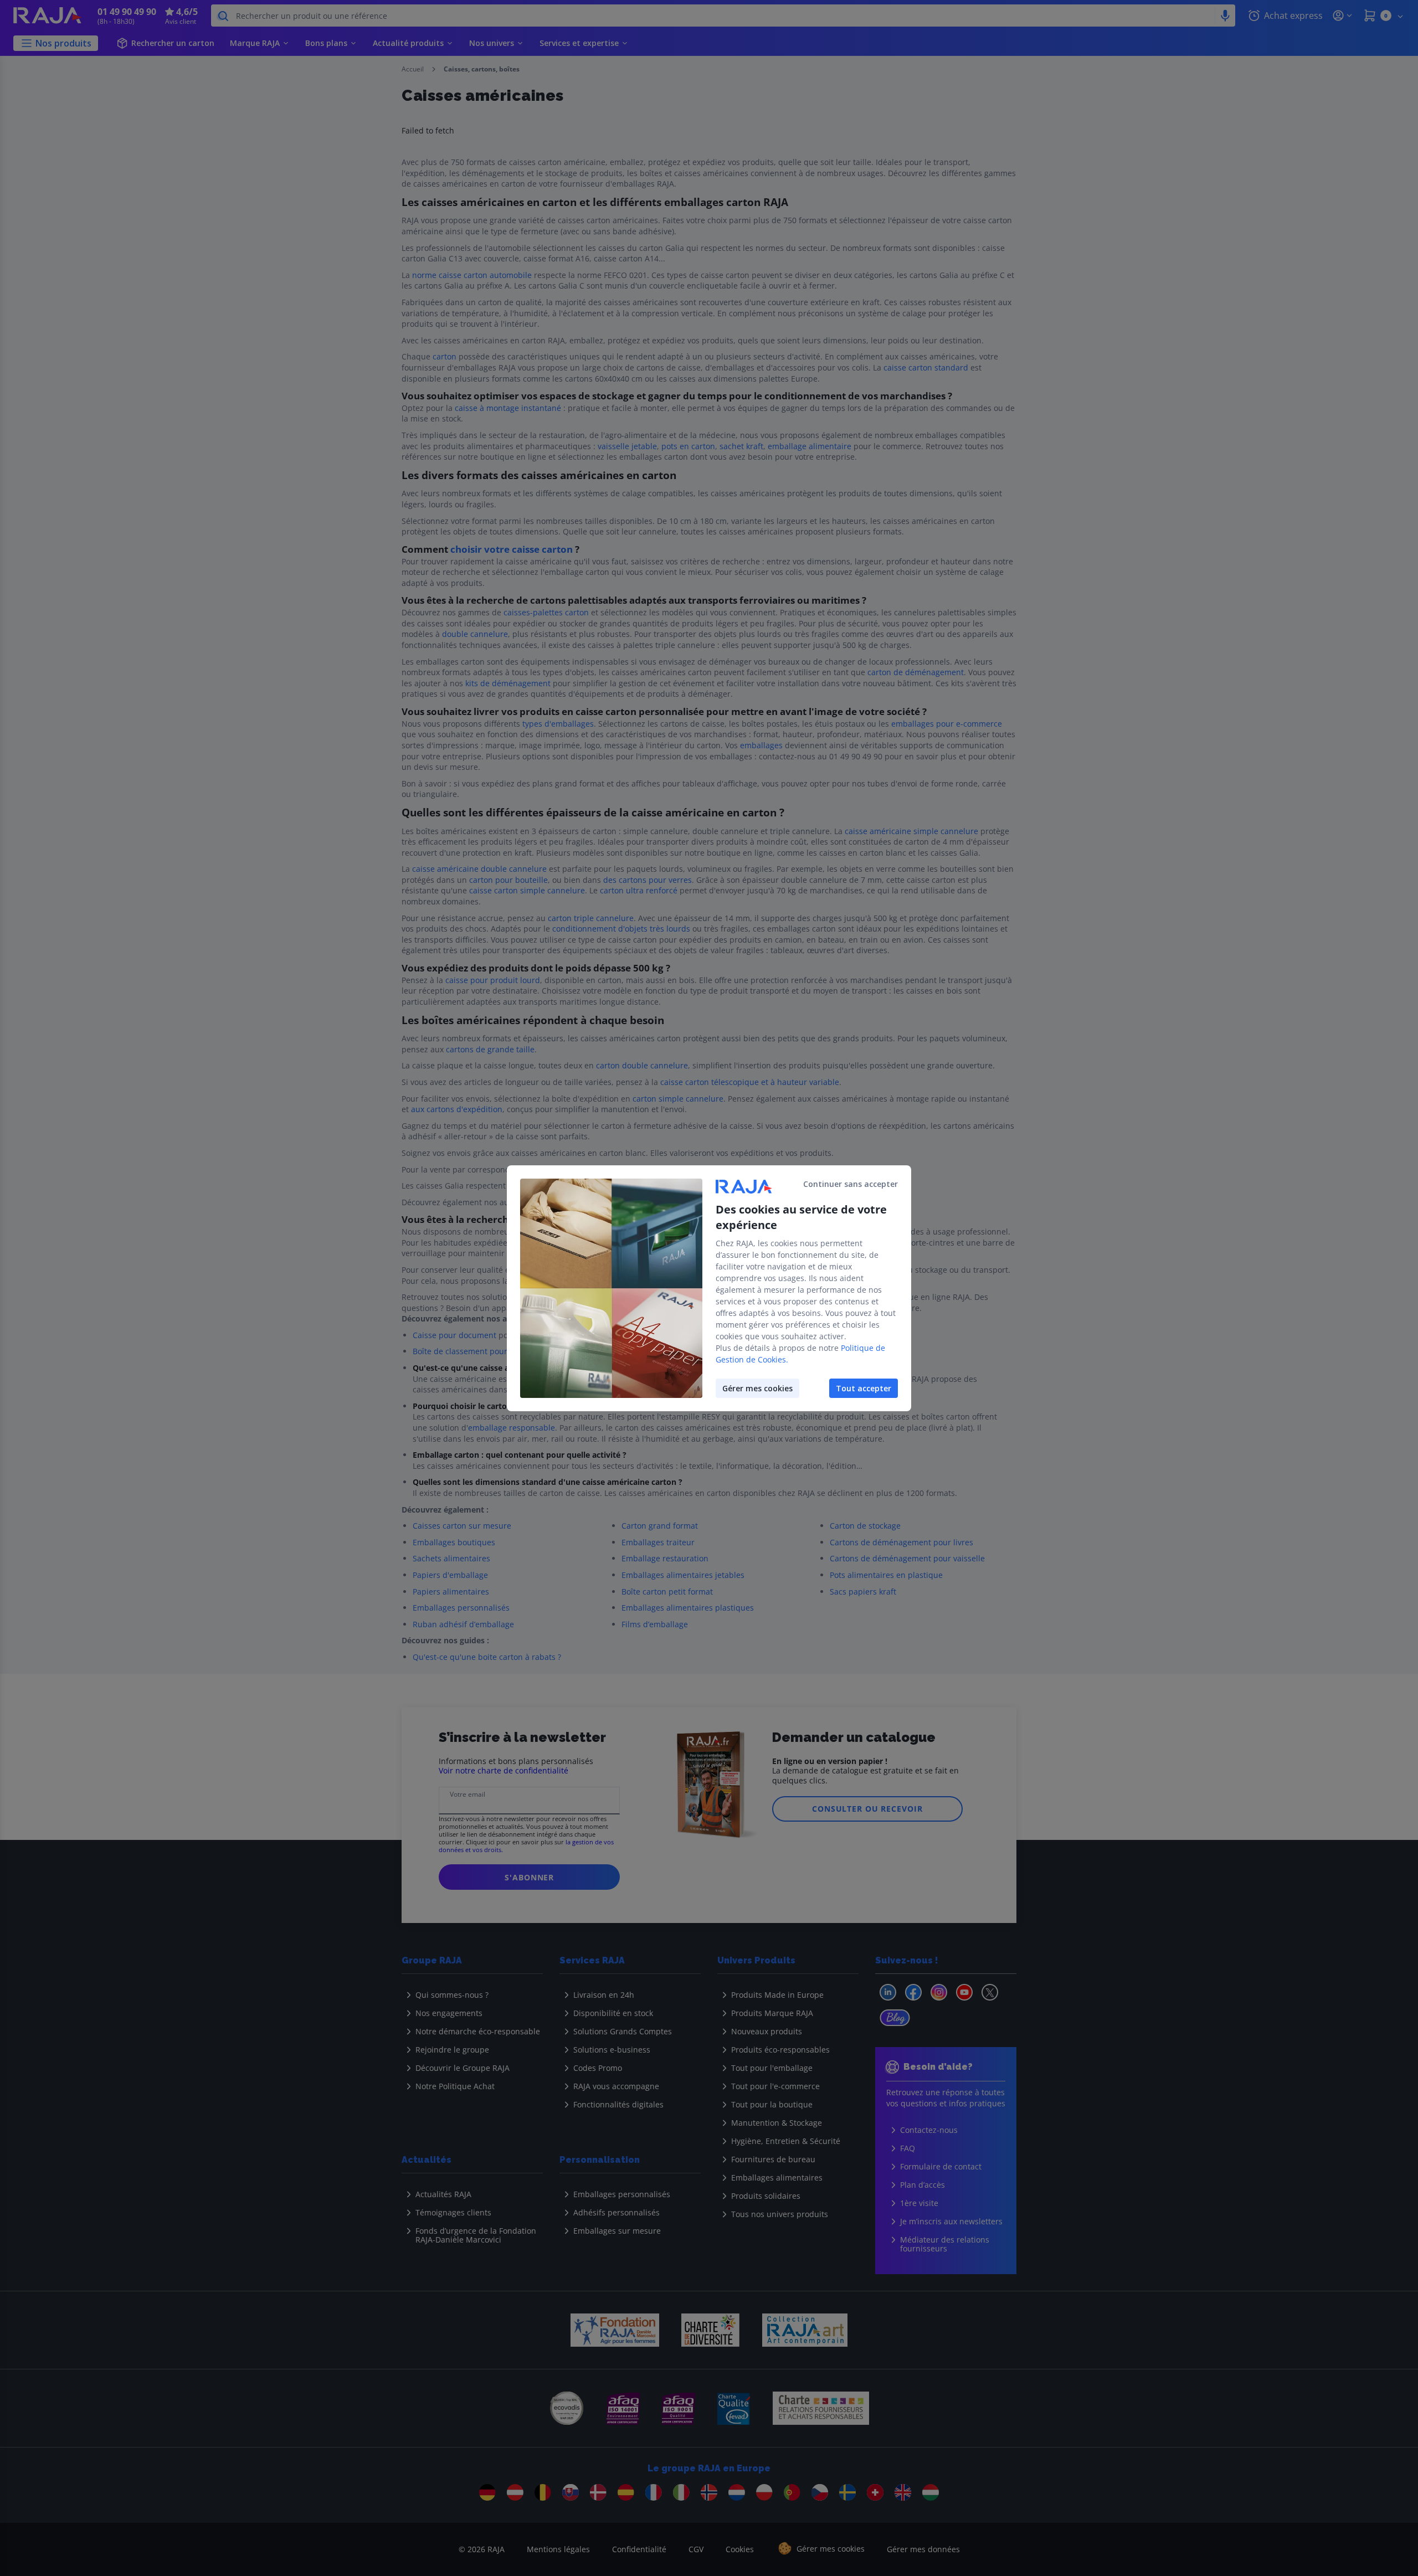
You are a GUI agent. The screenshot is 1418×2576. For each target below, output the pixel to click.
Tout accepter (864, 1388)
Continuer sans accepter (851, 1184)
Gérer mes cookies (757, 1388)
